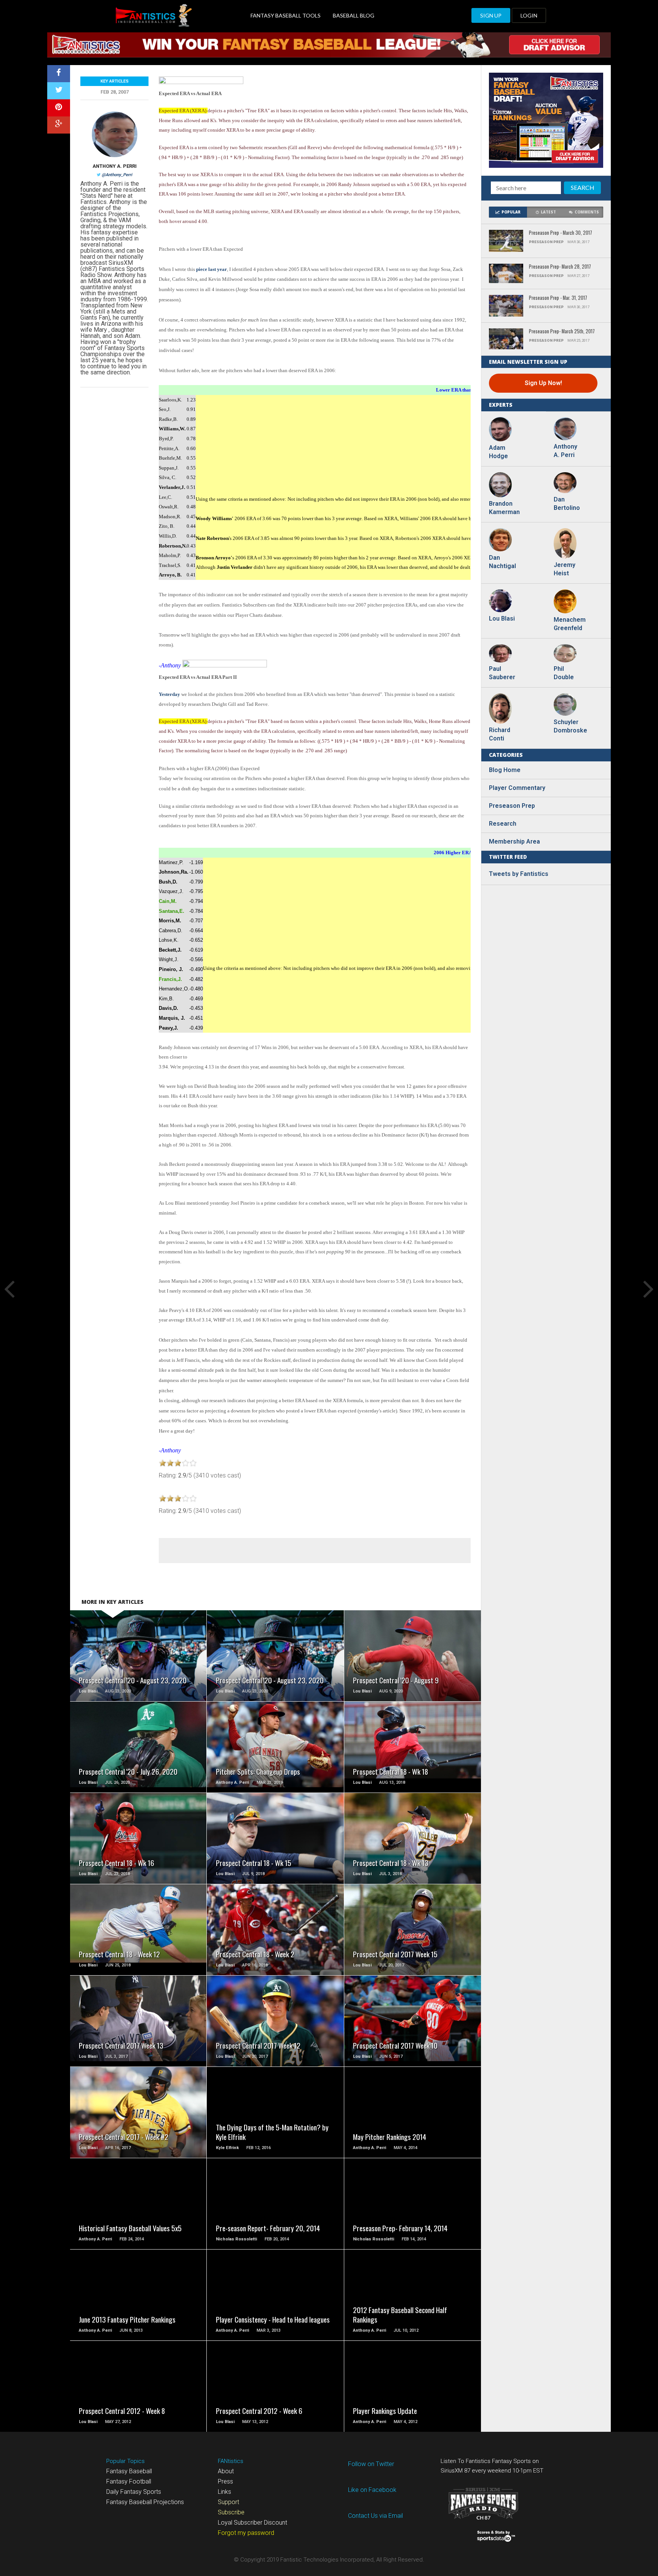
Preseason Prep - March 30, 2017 (561, 233)
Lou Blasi (502, 619)
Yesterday (169, 694)
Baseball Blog (354, 15)
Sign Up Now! (543, 383)
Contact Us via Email (375, 2516)
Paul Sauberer (502, 673)
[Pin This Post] (59, 108)
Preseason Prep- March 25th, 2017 (562, 332)
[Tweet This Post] (59, 91)
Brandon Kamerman (504, 508)
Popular (511, 212)
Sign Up (491, 15)
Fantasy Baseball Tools (286, 15)
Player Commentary (517, 788)
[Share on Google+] (59, 125)
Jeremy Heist (565, 569)
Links (224, 2492)
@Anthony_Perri (117, 175)
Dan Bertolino (567, 504)
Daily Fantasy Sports (134, 2492)
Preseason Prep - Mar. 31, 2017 (558, 298)
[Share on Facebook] (59, 74)
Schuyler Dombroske (569, 726)
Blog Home (505, 770)
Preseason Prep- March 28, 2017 (560, 267)
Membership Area (514, 841)
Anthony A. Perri (115, 166)
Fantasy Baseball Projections (145, 2502)
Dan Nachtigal (502, 562)
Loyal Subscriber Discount (252, 2523)
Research (503, 824)
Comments (587, 212)
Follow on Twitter (371, 2464)
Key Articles (115, 81)
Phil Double (564, 673)
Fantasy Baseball (129, 2471)
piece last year (212, 269)
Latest (548, 212)
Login (529, 15)
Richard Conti (500, 734)
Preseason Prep (512, 806)
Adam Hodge (498, 452)
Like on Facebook (372, 2490)
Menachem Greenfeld (569, 624)
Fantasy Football (129, 2481)
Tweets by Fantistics (519, 874)
